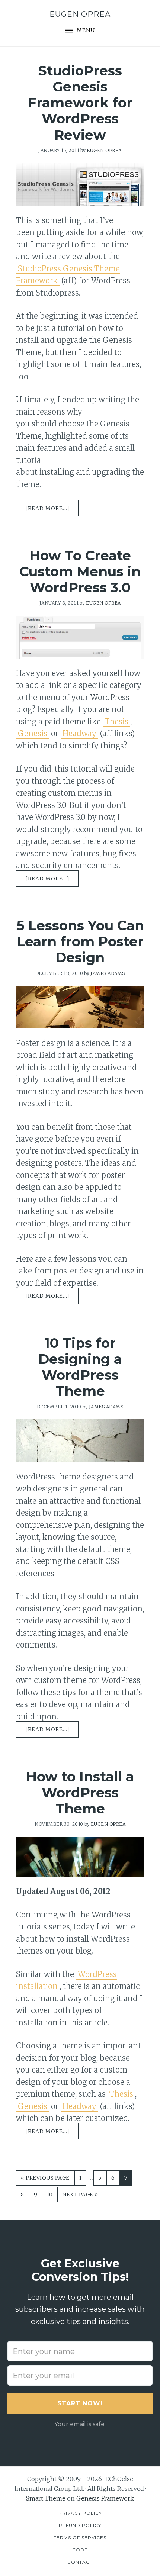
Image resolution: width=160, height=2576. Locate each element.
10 (52, 2194)
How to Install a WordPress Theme (80, 1793)
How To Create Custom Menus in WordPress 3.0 (80, 571)
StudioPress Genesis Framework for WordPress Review (80, 103)
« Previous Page (45, 2180)
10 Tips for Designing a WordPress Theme (80, 1367)
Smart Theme (46, 2498)
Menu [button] (86, 30)
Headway (79, 733)
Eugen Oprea (80, 14)
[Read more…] (52, 509)
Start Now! (80, 2403)
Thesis (116, 722)
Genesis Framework (105, 2498)
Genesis (33, 733)
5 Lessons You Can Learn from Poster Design (80, 941)
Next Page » (80, 2197)
